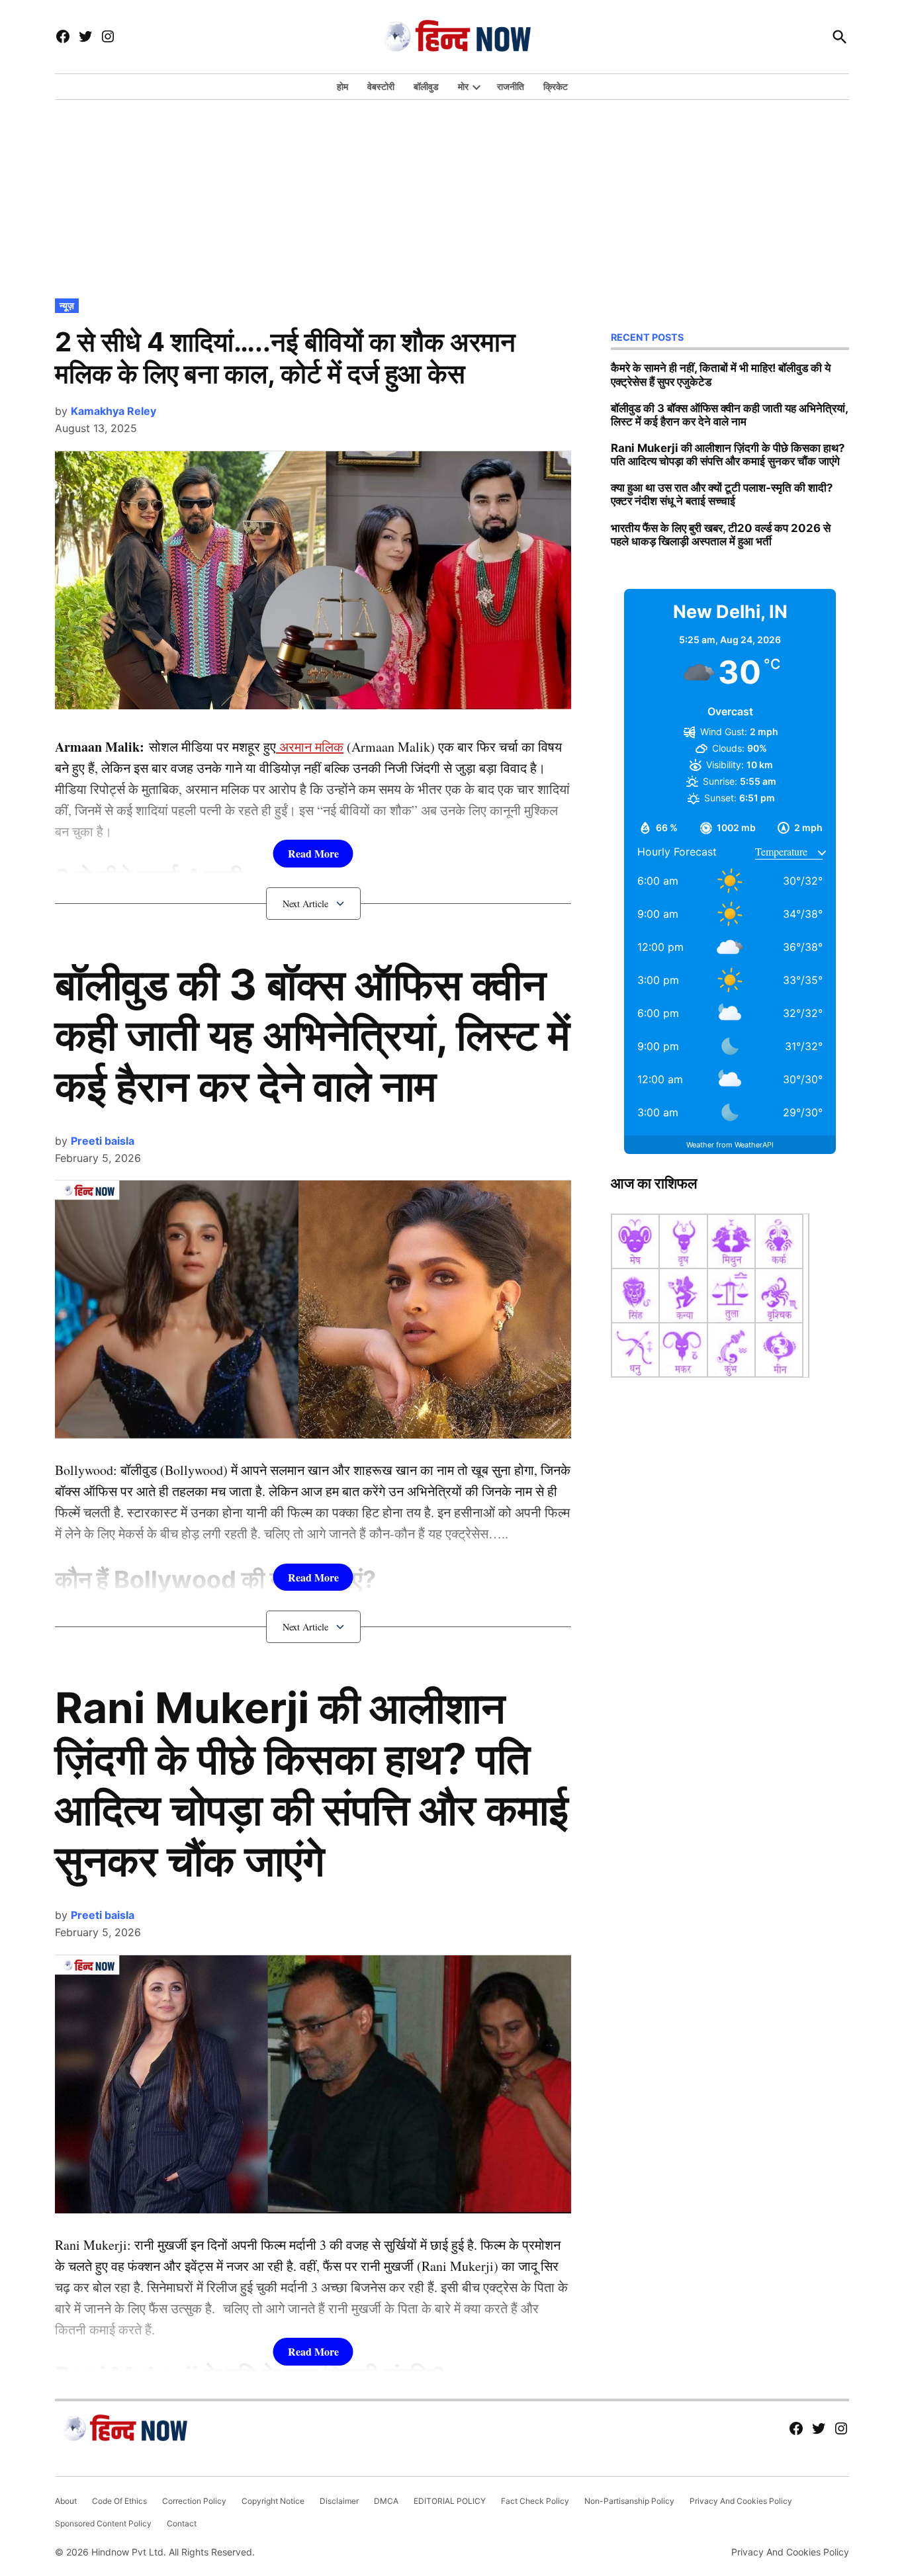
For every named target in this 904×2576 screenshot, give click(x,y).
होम (342, 86)
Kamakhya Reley (113, 411)
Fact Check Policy (535, 2501)
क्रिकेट (556, 86)
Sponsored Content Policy (103, 2523)
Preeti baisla (103, 1141)
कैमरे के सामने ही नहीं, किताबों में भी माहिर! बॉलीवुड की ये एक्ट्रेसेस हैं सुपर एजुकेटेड (721, 375)
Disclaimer (339, 2501)
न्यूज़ (67, 305)
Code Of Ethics (119, 2501)
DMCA (386, 2501)
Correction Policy (194, 2501)
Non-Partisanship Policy (629, 2501)
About (66, 2501)
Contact (182, 2523)
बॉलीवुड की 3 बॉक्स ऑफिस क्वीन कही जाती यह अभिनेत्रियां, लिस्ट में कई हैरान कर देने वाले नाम (312, 1035)
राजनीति (511, 86)
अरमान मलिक (310, 747)
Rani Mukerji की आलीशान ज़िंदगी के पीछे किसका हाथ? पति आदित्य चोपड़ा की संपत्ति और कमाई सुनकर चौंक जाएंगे (312, 1784)
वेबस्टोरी (381, 86)
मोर (463, 86)
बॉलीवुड (426, 86)
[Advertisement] (452, 196)
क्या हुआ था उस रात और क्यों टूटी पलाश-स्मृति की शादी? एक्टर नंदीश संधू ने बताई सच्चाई (722, 494)
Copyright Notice (273, 2501)
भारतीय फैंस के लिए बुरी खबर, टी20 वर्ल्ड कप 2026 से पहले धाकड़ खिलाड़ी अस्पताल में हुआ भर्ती (721, 535)
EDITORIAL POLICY (450, 2501)
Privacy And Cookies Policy (741, 2501)
